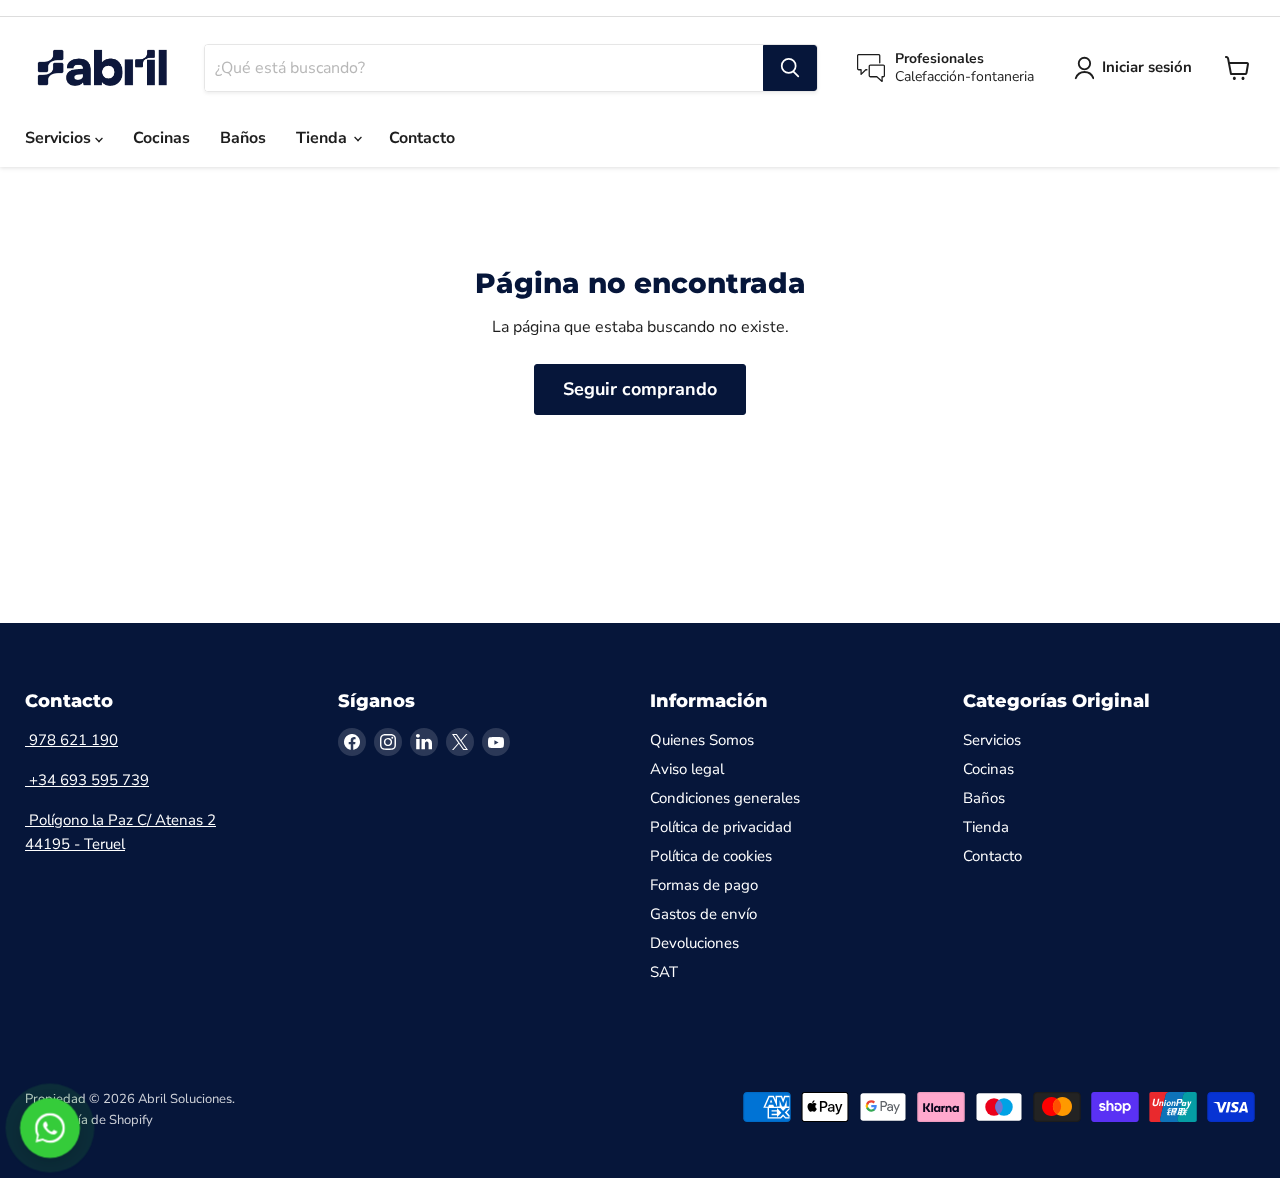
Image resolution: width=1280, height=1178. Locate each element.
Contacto (422, 138)
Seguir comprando (640, 389)
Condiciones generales (725, 798)
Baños (243, 138)
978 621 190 (71, 740)
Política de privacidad (721, 827)
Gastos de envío (703, 914)
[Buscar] (790, 68)
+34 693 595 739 (87, 780)
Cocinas (161, 138)
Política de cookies (711, 856)
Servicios (60, 138)
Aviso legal (687, 769)
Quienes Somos (702, 740)
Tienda (323, 138)
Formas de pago (704, 885)
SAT (664, 972)
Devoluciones (694, 943)
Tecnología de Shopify (89, 1120)
